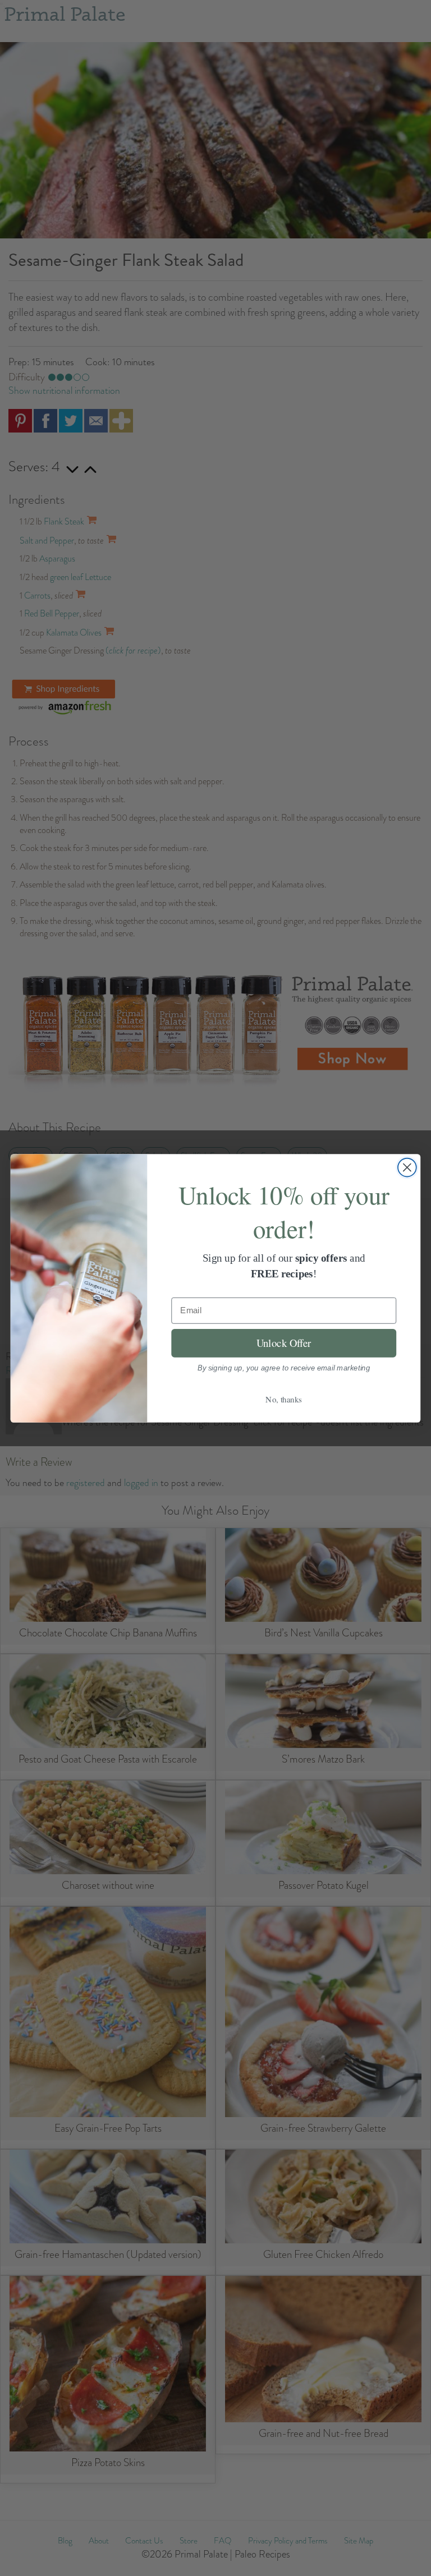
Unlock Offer (284, 1343)
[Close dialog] (407, 1167)
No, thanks (284, 1399)
